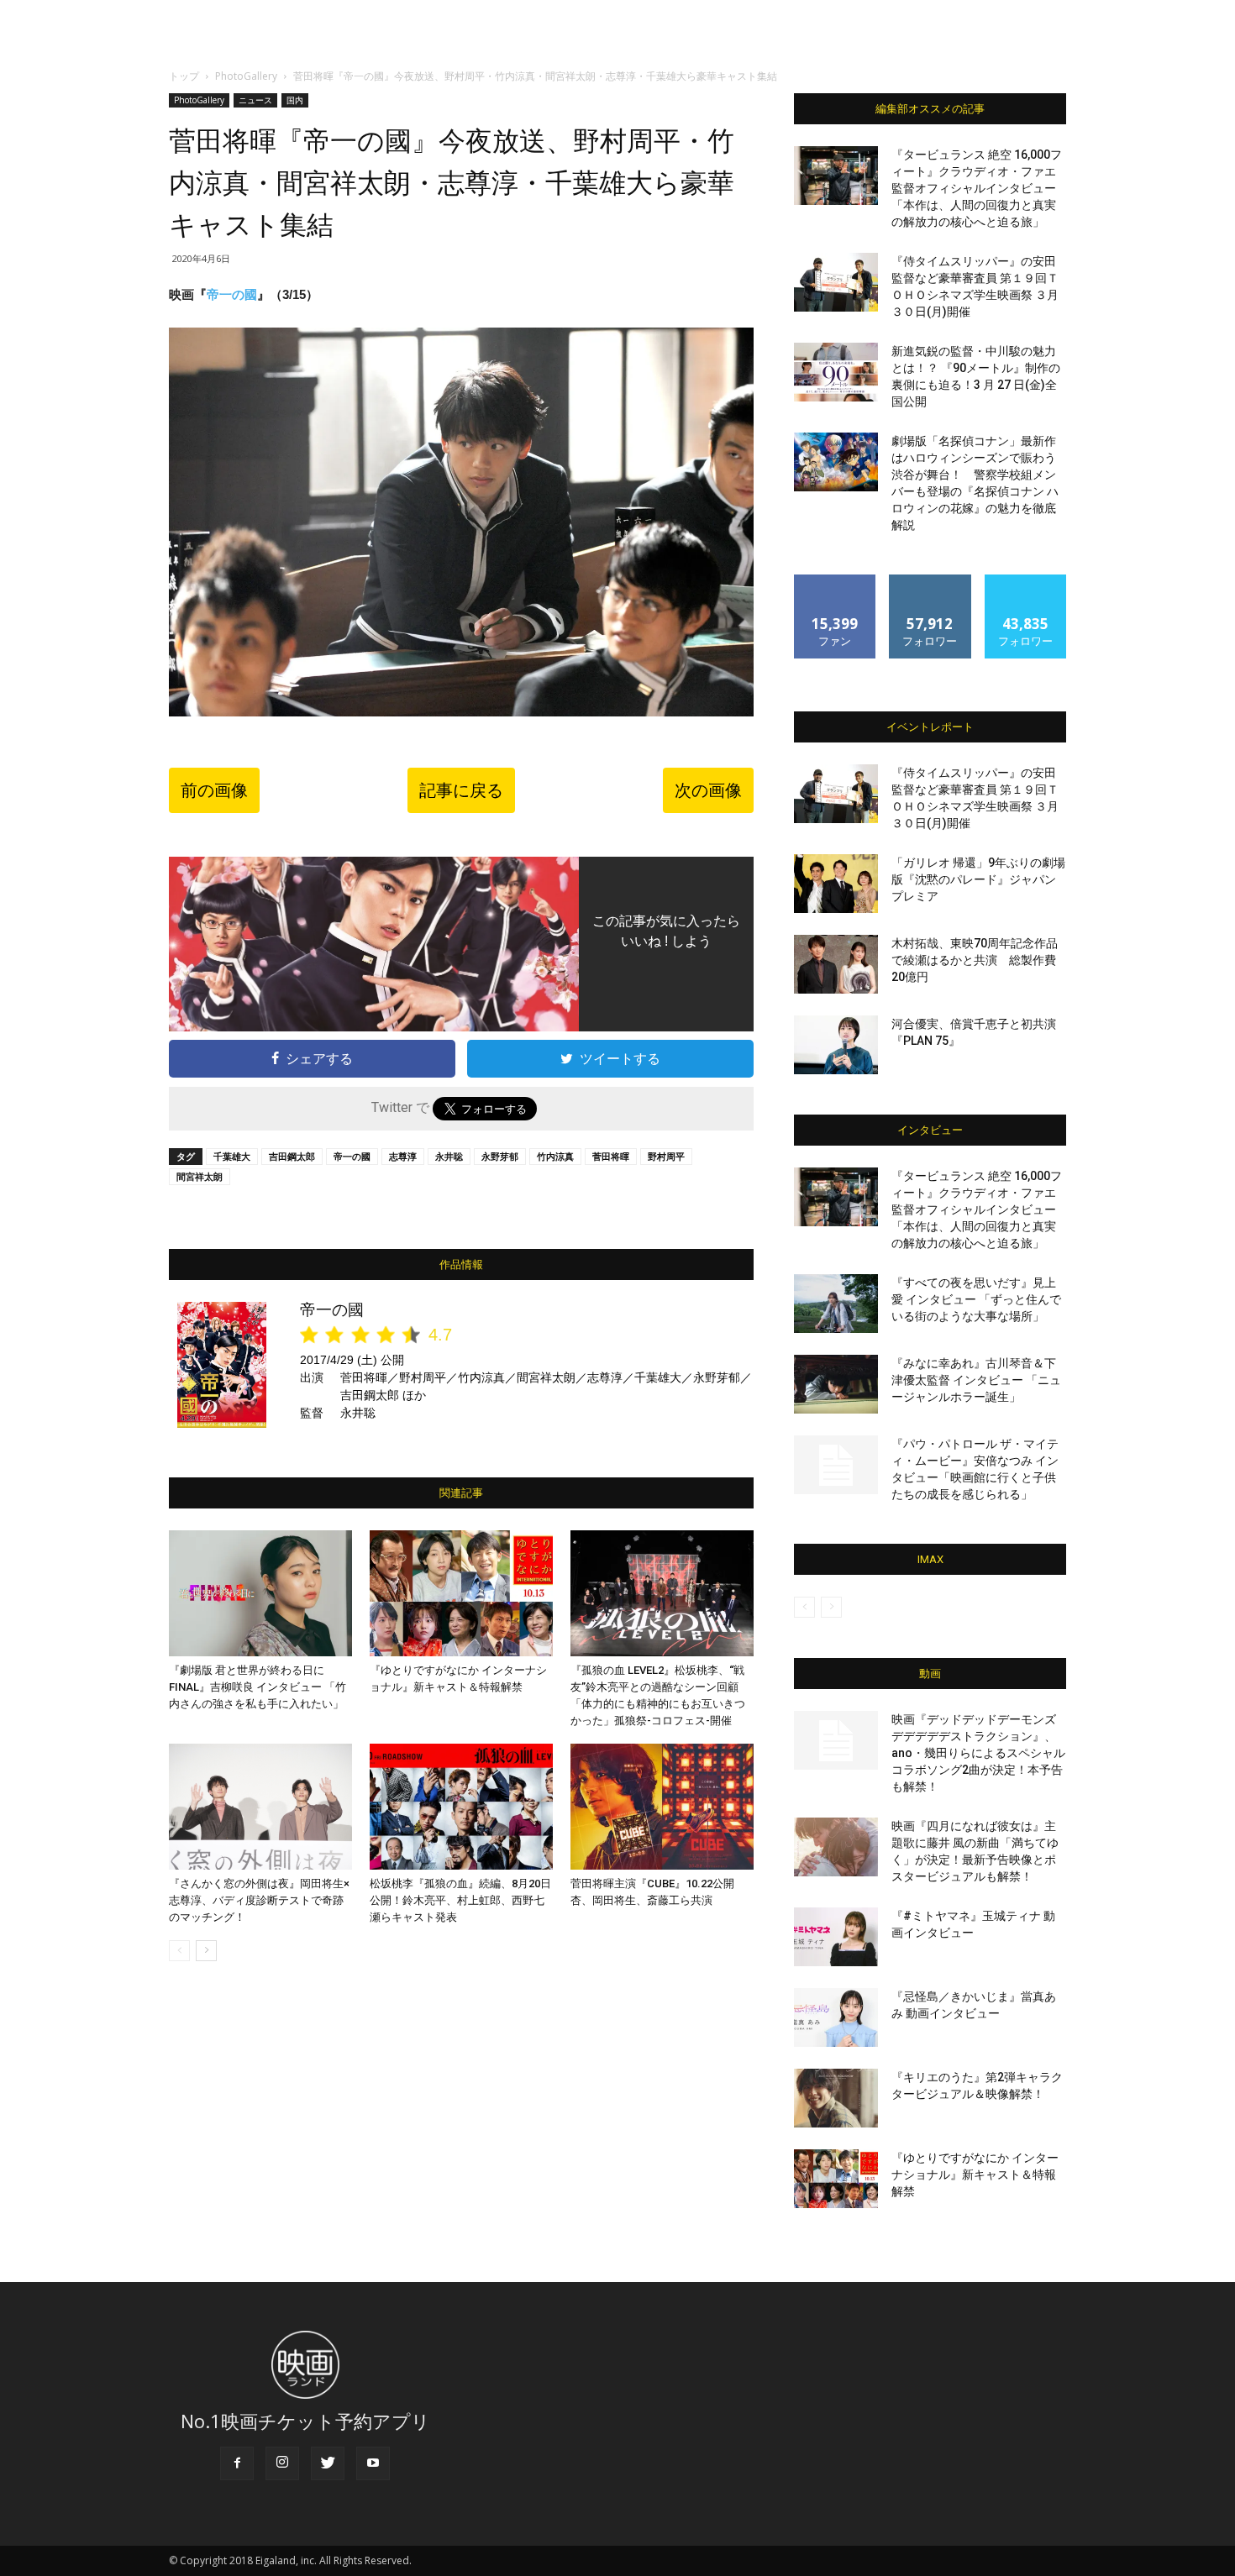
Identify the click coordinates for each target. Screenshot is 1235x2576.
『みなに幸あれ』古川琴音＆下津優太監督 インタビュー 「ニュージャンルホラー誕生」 (976, 1380)
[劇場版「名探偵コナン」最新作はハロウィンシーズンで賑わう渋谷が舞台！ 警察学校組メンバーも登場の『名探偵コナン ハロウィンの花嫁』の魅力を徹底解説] (836, 462)
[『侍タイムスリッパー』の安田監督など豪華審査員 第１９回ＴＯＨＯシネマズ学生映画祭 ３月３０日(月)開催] (836, 282)
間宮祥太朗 (200, 1176)
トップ (184, 76)
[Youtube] (373, 2463)
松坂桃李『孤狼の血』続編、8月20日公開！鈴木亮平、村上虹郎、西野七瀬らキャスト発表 (460, 1900)
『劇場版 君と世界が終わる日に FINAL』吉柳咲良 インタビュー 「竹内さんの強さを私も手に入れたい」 (258, 1687)
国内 (295, 100)
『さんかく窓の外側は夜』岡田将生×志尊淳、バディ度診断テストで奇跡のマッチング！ (259, 1900)
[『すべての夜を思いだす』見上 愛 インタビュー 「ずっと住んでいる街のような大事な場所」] (836, 1304)
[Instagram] (282, 2463)
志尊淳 (403, 1156)
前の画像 (214, 790)
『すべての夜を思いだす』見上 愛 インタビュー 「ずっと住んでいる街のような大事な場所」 (976, 1299)
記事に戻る (461, 790)
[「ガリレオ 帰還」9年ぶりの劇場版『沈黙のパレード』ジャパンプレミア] (836, 884)
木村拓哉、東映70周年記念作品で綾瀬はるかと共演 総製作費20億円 (975, 960)
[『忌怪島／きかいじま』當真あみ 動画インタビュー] (836, 2017)
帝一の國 (232, 294)
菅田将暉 (611, 1156)
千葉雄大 (232, 1156)
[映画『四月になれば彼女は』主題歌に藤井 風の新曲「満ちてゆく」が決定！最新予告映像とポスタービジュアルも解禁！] (836, 1847)
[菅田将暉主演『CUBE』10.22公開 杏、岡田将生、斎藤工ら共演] (662, 1807)
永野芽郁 (500, 1156)
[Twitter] (328, 2463)
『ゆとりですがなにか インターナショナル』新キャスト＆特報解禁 (975, 2175)
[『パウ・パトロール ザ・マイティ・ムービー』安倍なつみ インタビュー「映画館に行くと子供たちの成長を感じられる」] (836, 1465)
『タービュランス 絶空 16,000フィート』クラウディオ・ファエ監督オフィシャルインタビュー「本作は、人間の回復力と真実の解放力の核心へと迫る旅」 (977, 188)
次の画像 (708, 790)
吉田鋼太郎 (292, 1156)
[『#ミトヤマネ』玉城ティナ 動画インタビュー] (836, 1937)
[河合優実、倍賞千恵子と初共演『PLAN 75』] (836, 1045)
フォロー (930, 581)
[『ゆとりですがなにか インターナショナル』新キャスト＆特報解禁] (461, 1593)
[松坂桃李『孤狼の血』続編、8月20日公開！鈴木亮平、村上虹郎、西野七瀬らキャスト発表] (461, 1807)
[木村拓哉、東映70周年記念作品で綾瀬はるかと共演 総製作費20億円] (836, 964)
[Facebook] (237, 2463)
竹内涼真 (555, 1156)
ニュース (255, 100)
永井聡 (449, 1156)
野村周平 (666, 1156)
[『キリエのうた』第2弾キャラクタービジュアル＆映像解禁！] (836, 2098)
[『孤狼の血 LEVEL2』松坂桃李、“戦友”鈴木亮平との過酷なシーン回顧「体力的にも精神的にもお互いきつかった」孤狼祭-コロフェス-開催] (662, 1593)
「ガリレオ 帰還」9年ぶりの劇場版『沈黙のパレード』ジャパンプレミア (978, 879)
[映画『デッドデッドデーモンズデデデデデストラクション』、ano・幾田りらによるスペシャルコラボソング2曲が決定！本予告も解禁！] (836, 1740)
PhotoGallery (246, 76)
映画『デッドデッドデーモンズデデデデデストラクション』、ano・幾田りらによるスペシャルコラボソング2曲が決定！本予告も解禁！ (978, 1753)
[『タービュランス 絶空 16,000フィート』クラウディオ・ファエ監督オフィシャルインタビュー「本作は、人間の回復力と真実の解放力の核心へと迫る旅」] (836, 176)
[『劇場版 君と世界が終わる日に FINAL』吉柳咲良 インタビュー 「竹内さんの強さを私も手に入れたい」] (260, 1593)
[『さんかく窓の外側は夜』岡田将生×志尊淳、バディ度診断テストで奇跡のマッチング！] (260, 1807)
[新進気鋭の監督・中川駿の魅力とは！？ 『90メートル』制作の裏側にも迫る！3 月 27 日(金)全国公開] (836, 372)
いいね (836, 581)
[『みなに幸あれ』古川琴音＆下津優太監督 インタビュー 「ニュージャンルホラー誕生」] (836, 1384)
